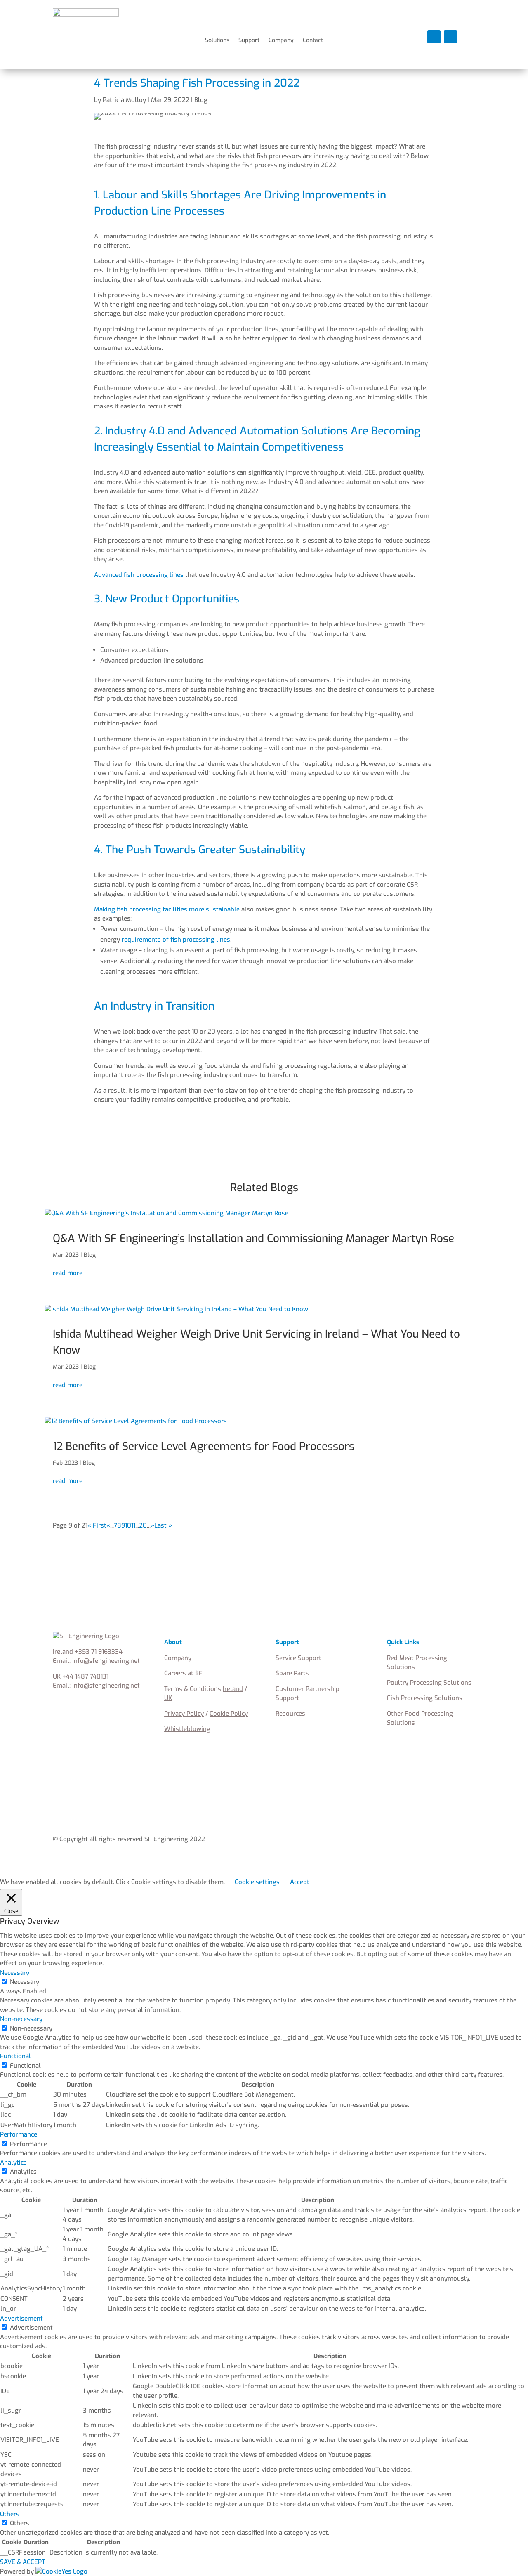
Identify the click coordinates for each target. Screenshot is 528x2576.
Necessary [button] (15, 1973)
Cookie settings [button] (257, 1882)
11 (133, 1525)
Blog (201, 100)
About (173, 1642)
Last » (163, 1525)
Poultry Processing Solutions (429, 1683)
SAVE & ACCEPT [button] (23, 2562)
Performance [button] (19, 2134)
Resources (290, 1714)
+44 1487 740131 (85, 1676)
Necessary (25, 1982)
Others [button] (10, 2514)
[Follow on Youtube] (450, 37)
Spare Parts (292, 1673)
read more (68, 1273)
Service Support (298, 1658)
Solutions (217, 41)
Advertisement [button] (21, 2319)
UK (168, 1698)
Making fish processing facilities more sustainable (167, 909)
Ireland (233, 1689)
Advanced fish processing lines (139, 575)
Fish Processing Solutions (425, 1698)
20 (143, 1525)
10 (128, 1525)
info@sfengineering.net (106, 1661)
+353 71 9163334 (99, 1652)
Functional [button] (15, 2056)
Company (281, 41)
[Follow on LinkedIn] (434, 37)
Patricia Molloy (124, 100)
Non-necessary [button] (21, 2019)
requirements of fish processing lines (176, 940)
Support (249, 41)
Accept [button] (300, 1882)
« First (97, 1525)
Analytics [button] (13, 2163)
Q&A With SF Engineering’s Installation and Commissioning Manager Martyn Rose (253, 1238)
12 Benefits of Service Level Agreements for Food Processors (204, 1446)
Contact (313, 41)
